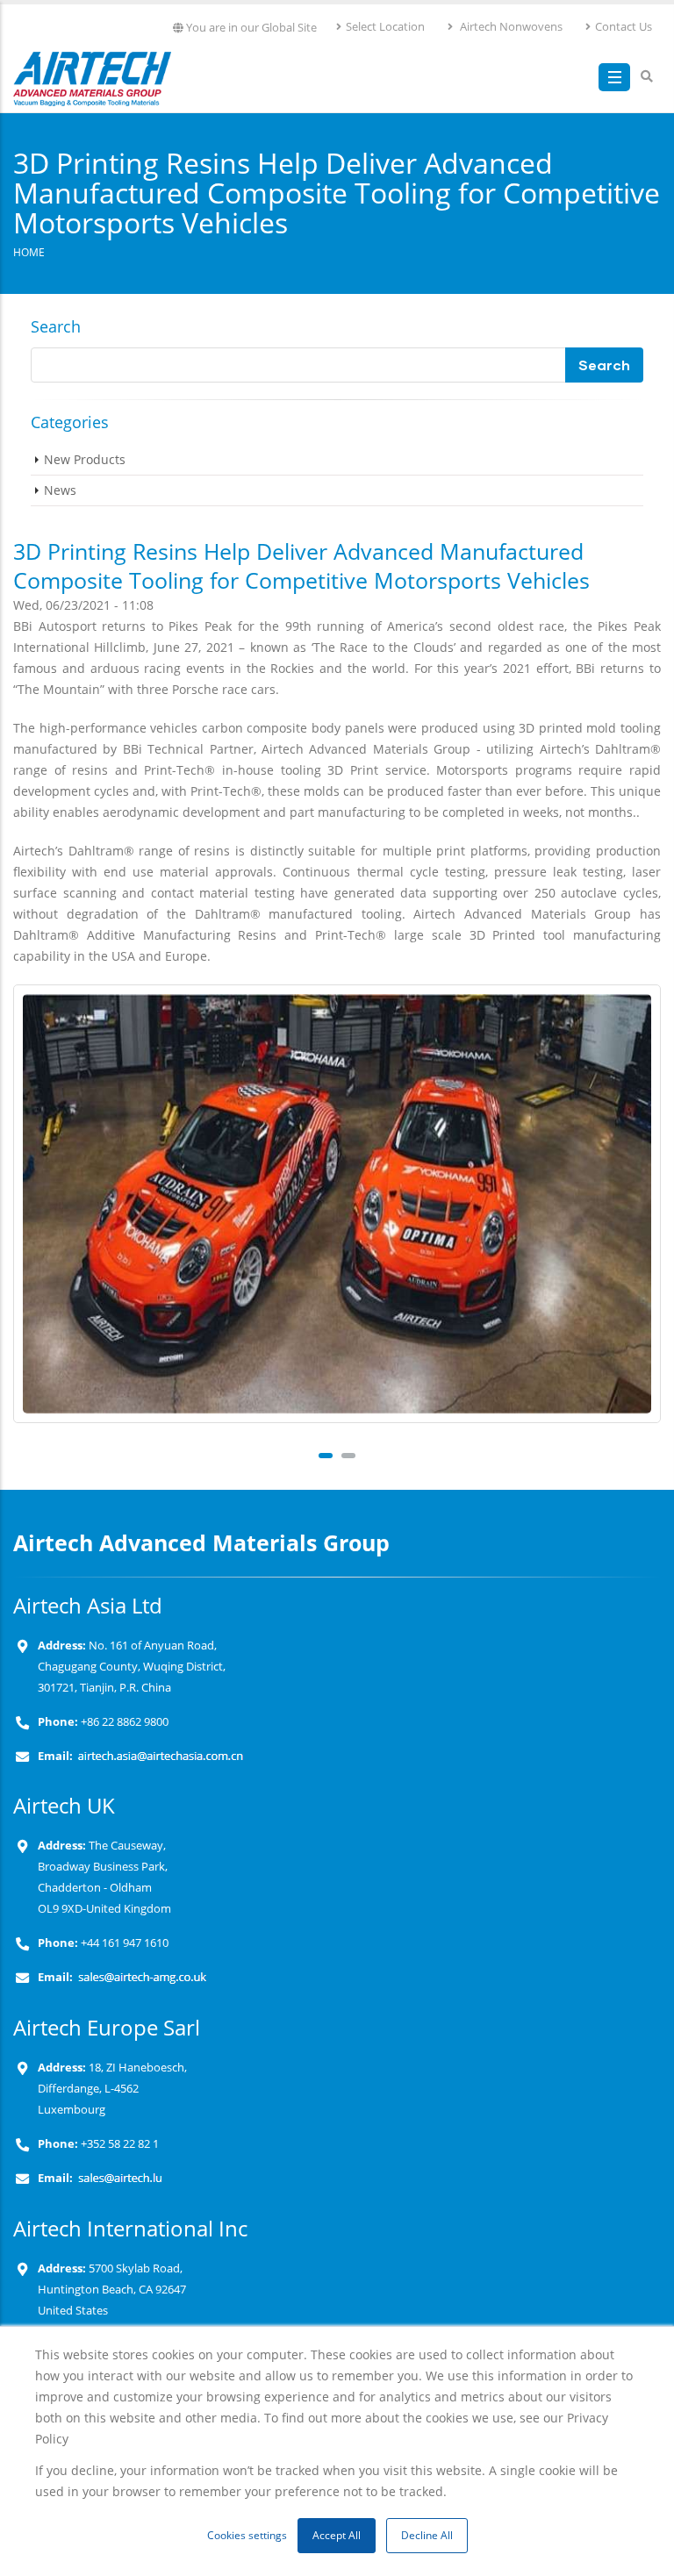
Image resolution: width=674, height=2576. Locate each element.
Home (29, 252)
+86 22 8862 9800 (123, 1722)
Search (56, 326)
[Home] (92, 75)
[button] (326, 1456)
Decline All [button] (427, 2535)
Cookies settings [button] (247, 2535)
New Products (85, 459)
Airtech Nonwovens (510, 27)
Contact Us (624, 27)
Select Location (385, 27)
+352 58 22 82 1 (118, 2144)
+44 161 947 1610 (123, 1943)
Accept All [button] (337, 2535)
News (60, 490)
